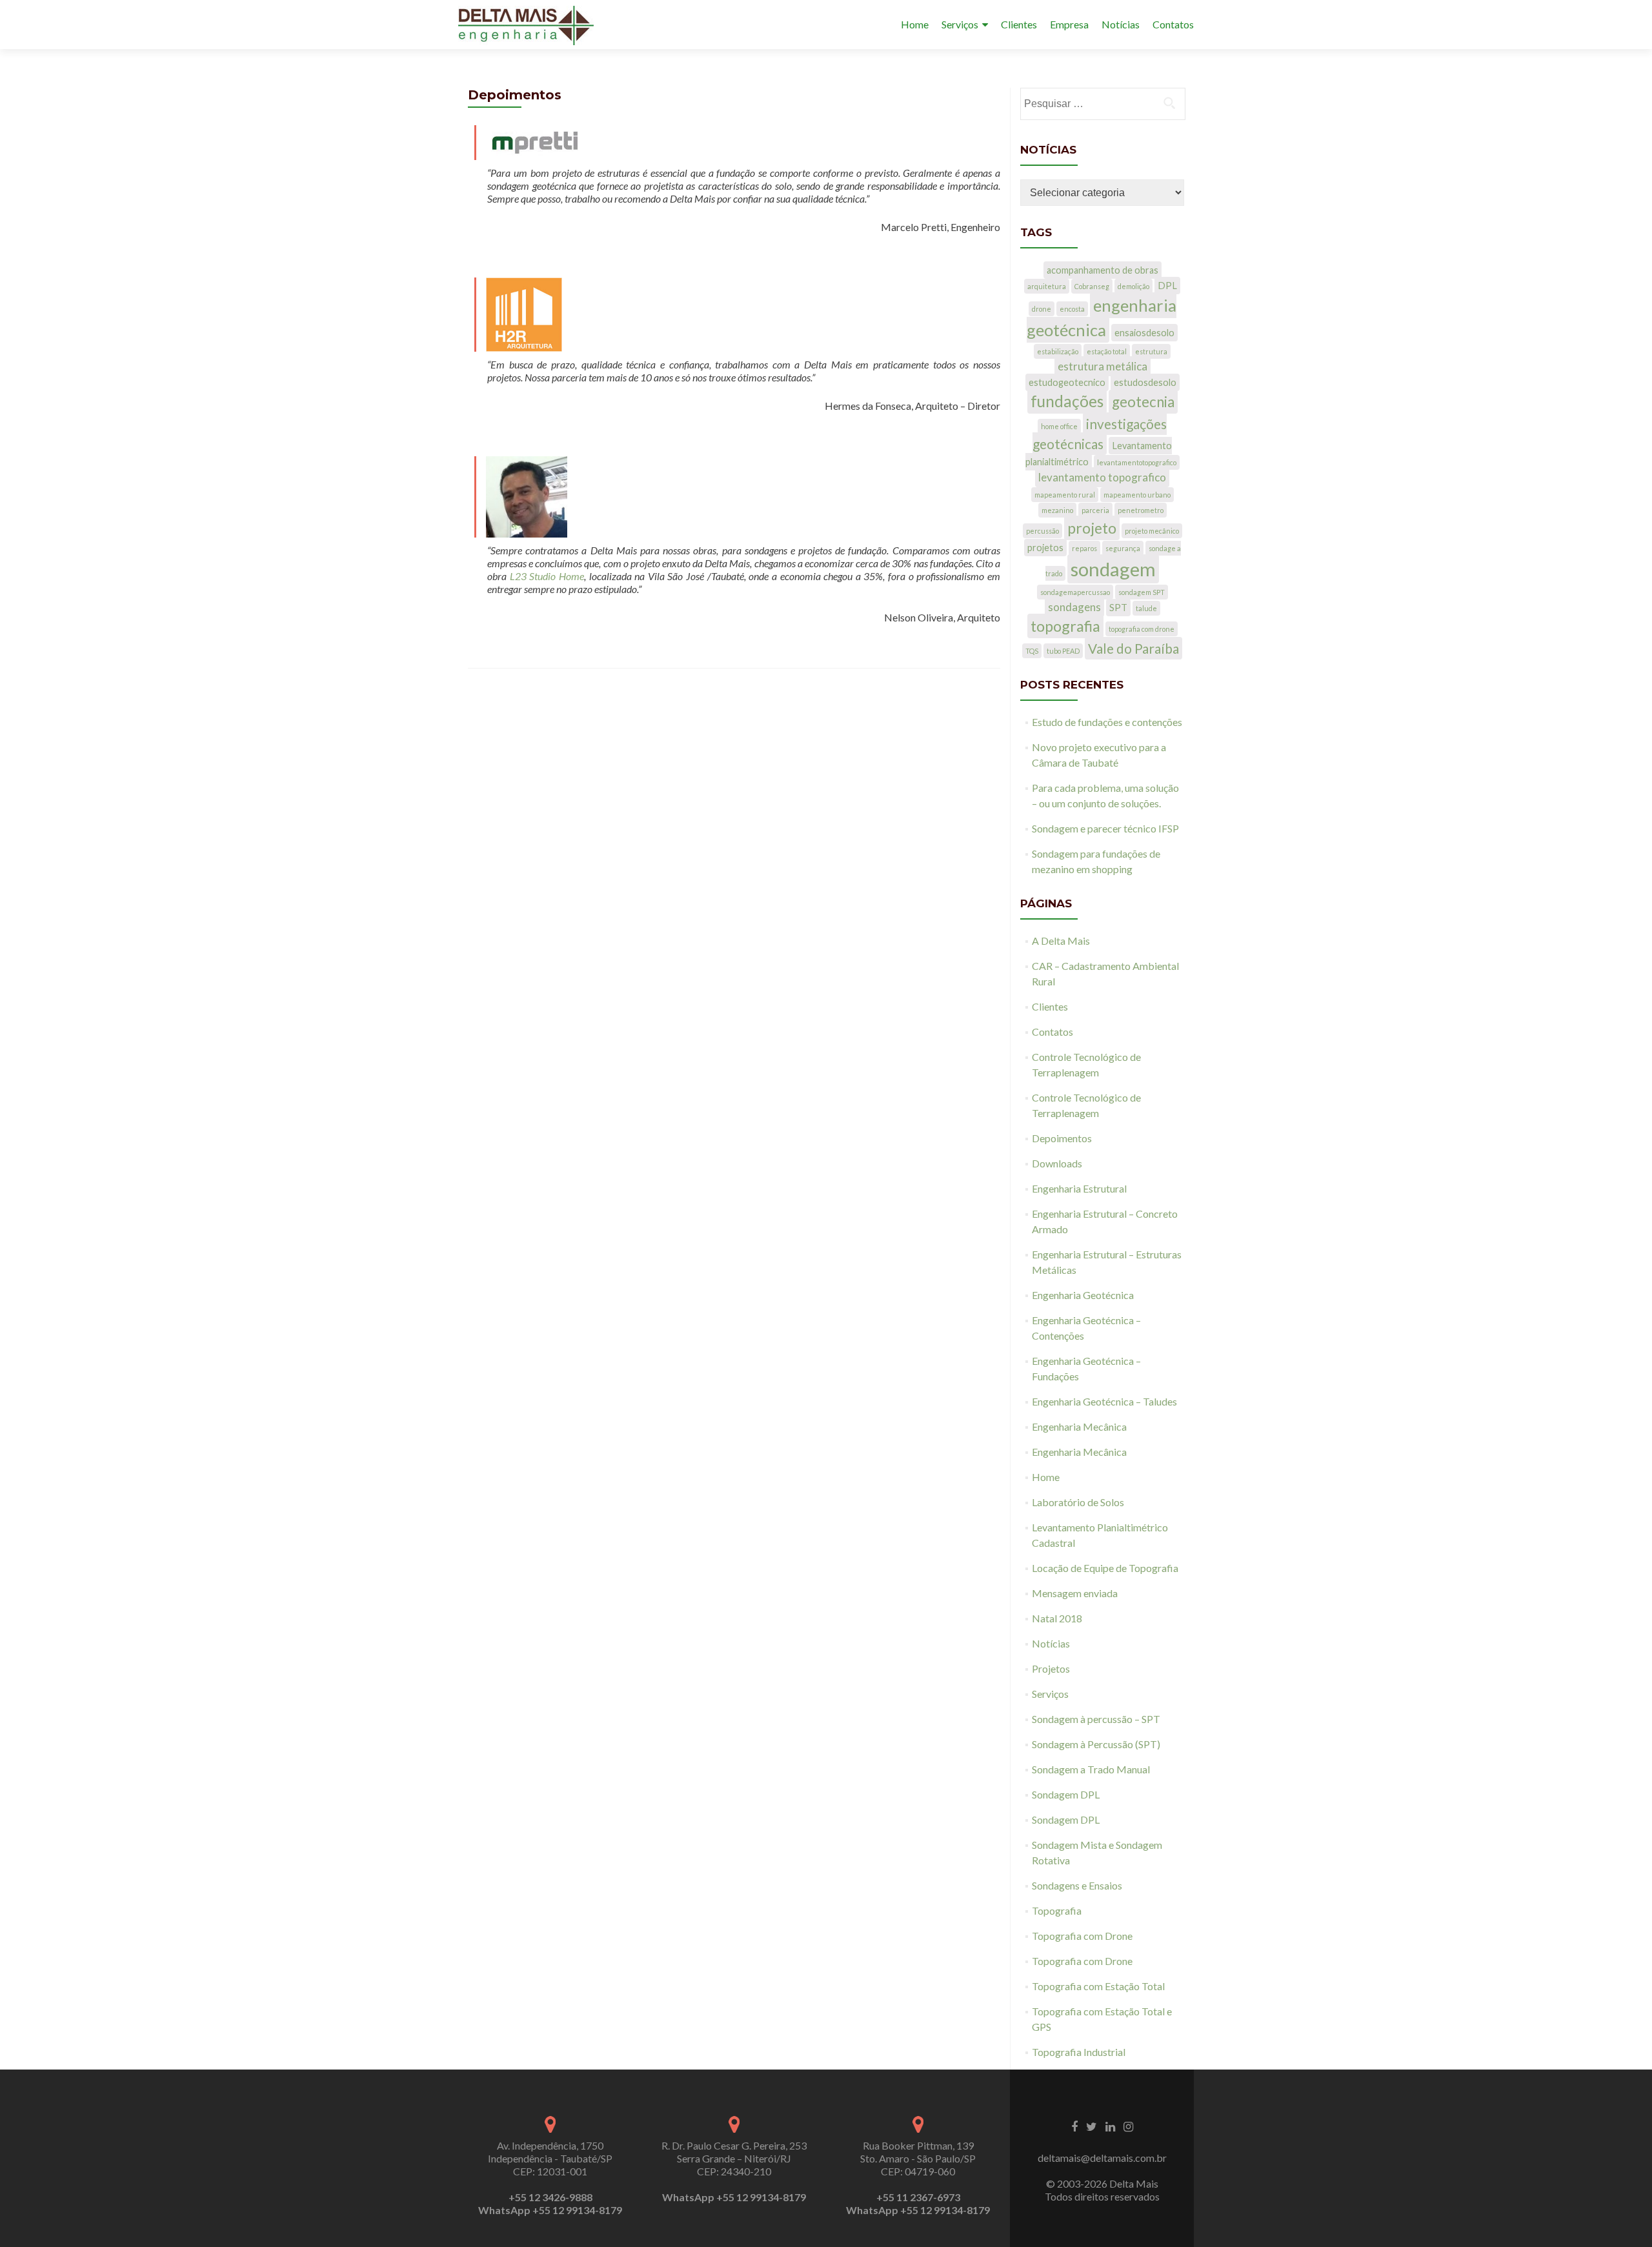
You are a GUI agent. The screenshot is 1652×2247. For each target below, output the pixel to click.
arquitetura (1047, 286)
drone (1042, 309)
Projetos (1051, 1668)
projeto (1092, 528)
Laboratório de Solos (1078, 1502)
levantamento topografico (1102, 477)
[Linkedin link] (1110, 2126)
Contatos (1173, 24)
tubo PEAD (1063, 651)
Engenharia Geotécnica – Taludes (1104, 1401)
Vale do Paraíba (1133, 648)
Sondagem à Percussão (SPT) (1096, 1744)
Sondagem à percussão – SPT (1096, 1719)
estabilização (1058, 351)
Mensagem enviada (1075, 1593)
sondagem (1113, 569)
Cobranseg (1092, 286)
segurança (1123, 548)
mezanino (1057, 510)
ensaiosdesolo (1144, 333)
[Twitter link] (1092, 2126)
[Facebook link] (1074, 2126)
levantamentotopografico (1137, 462)
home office (1059, 426)
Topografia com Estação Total (1098, 1986)
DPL (1167, 286)
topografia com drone (1142, 629)
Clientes (1019, 24)
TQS (1032, 651)
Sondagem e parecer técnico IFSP (1105, 828)
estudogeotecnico (1067, 382)
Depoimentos (1062, 1138)
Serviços (960, 24)
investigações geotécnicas (1100, 434)
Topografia (1057, 1910)
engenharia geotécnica (1102, 317)
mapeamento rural (1065, 495)
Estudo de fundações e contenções (1107, 722)
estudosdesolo (1145, 382)
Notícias (1121, 24)
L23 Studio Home (547, 576)
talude (1146, 608)
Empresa (1069, 24)
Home (915, 24)
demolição (1133, 286)
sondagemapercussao (1075, 592)
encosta (1072, 309)
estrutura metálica (1103, 366)
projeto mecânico (1152, 531)
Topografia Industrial (1079, 2052)
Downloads (1057, 1163)
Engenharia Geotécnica (1083, 1295)
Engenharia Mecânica (1079, 1426)
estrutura (1151, 351)
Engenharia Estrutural (1079, 1188)
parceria (1095, 510)
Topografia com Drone (1082, 1936)
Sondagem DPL (1066, 1794)
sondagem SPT (1142, 592)
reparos (1084, 548)
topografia (1065, 626)
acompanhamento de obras (1103, 270)
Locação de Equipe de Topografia (1105, 1568)
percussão (1043, 531)
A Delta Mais (1061, 941)
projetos (1045, 548)
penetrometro (1141, 510)
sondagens (1074, 607)
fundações (1067, 401)
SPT (1118, 608)
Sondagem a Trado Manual (1091, 1769)
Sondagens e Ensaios (1077, 1885)
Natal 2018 (1057, 1618)
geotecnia (1143, 402)
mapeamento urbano (1137, 495)
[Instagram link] (1128, 2126)
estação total (1107, 351)
